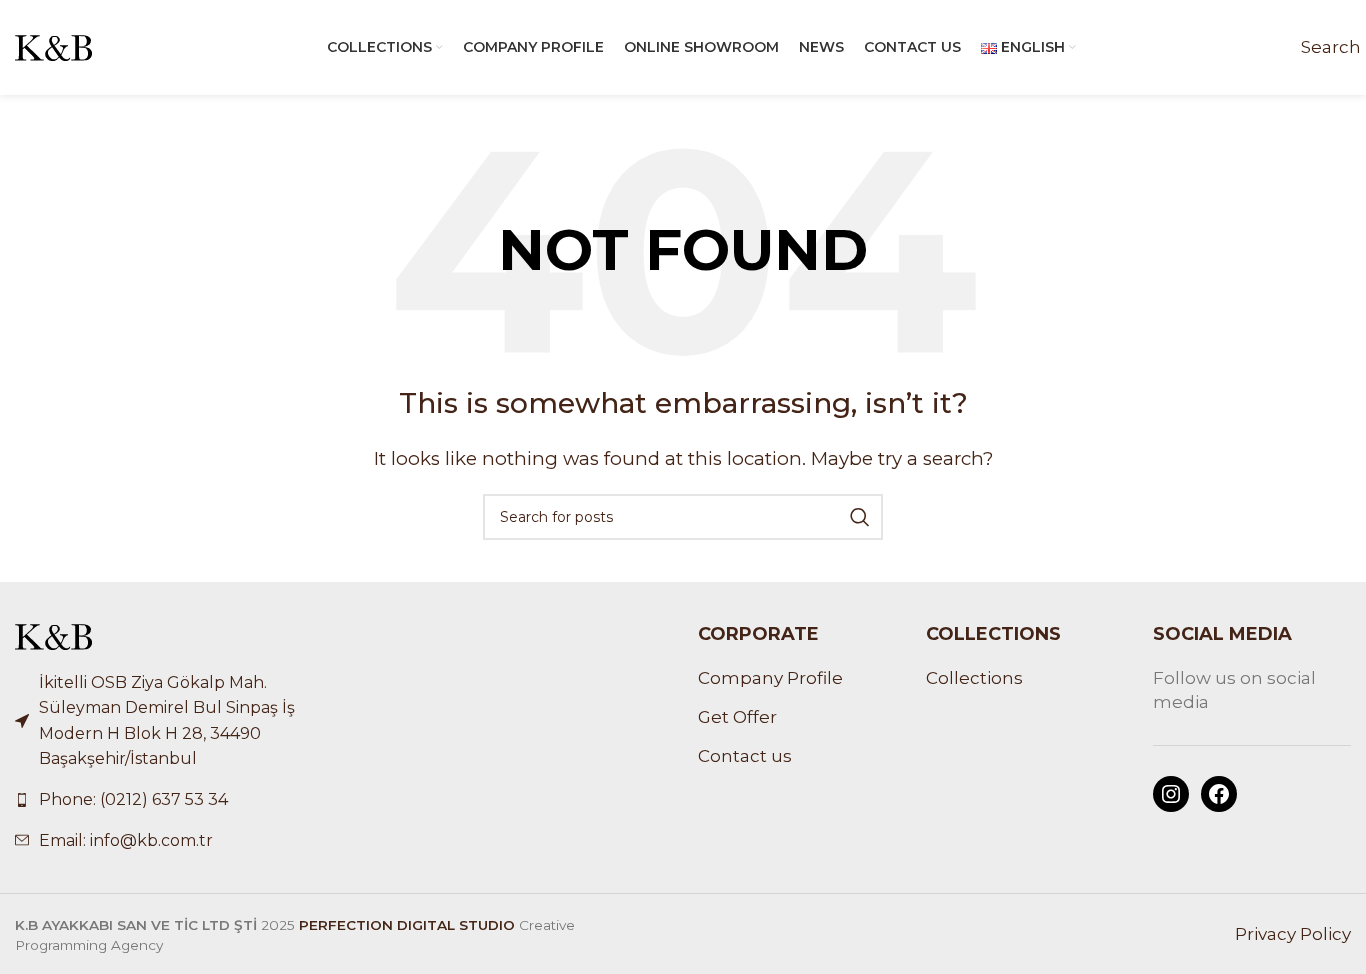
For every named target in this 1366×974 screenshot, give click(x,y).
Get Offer (737, 717)
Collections (974, 678)
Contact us (745, 756)
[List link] (171, 800)
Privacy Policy (1293, 934)
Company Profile (770, 678)
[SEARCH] (860, 517)
